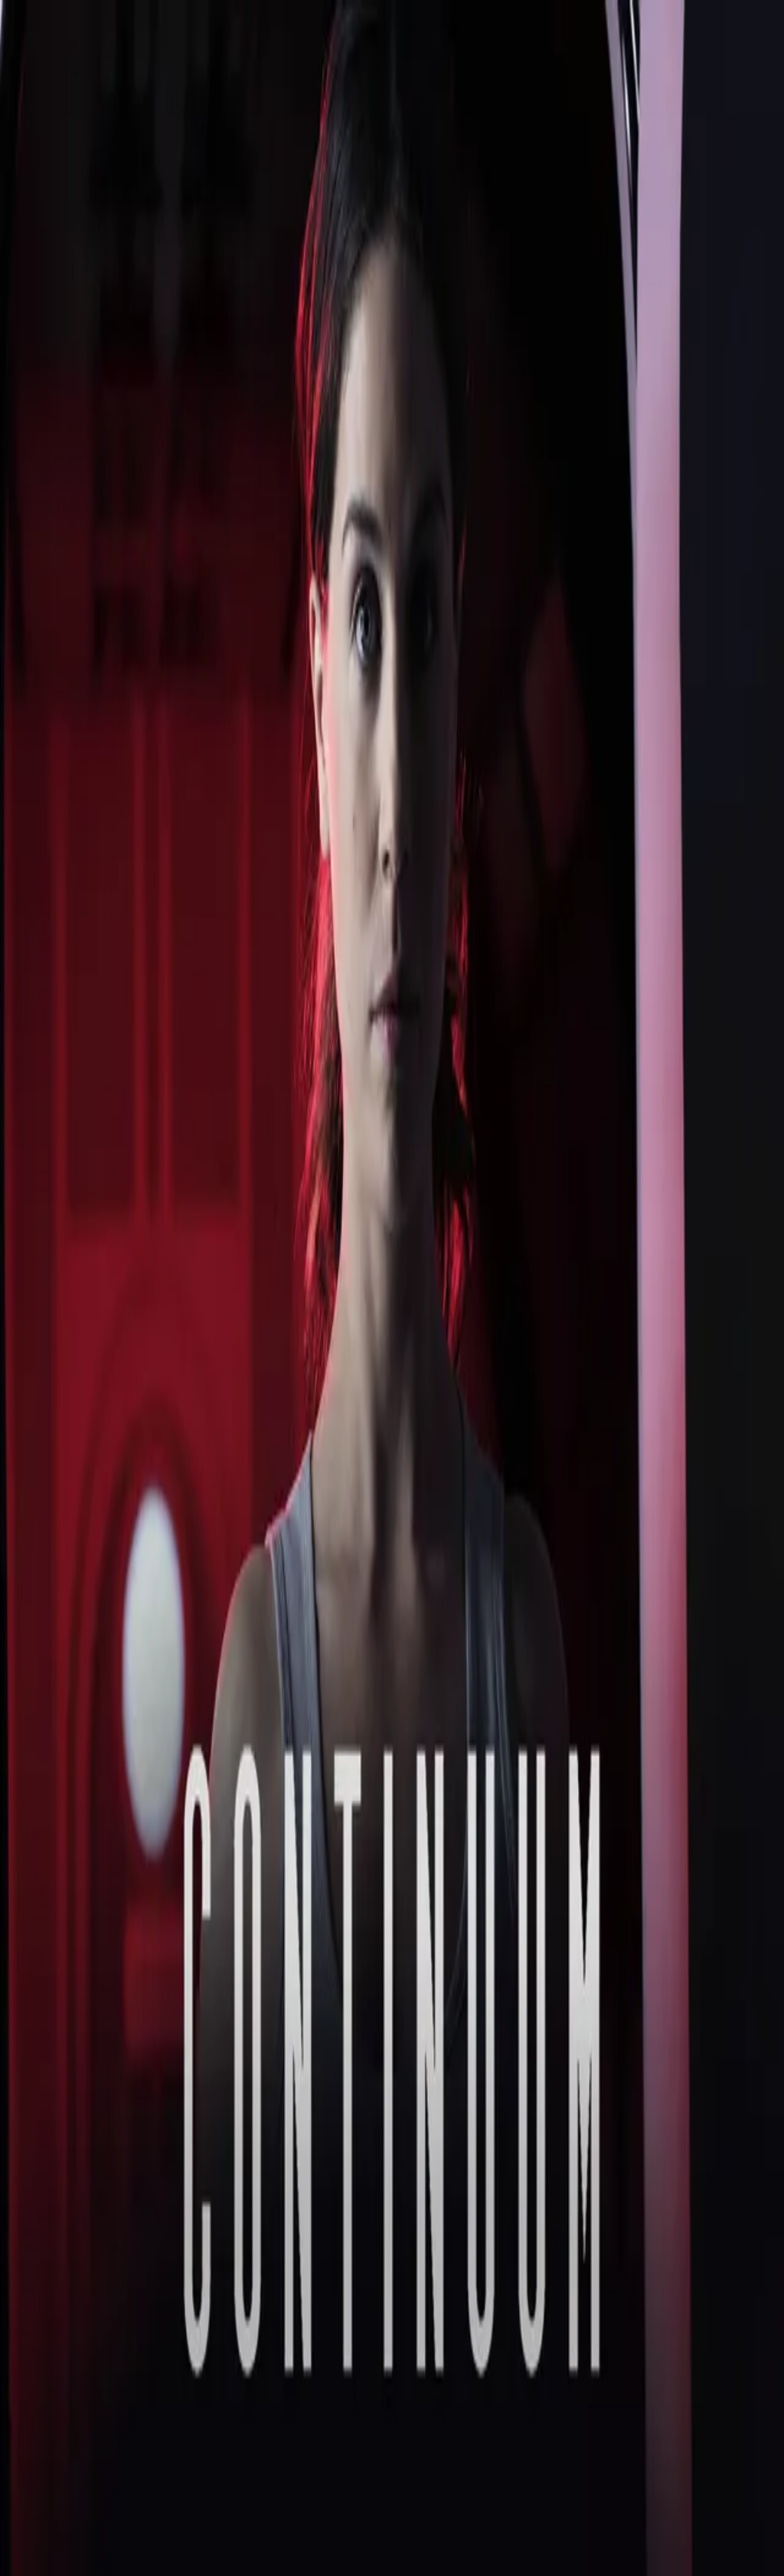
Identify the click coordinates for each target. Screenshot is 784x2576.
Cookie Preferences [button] (84, 2214)
